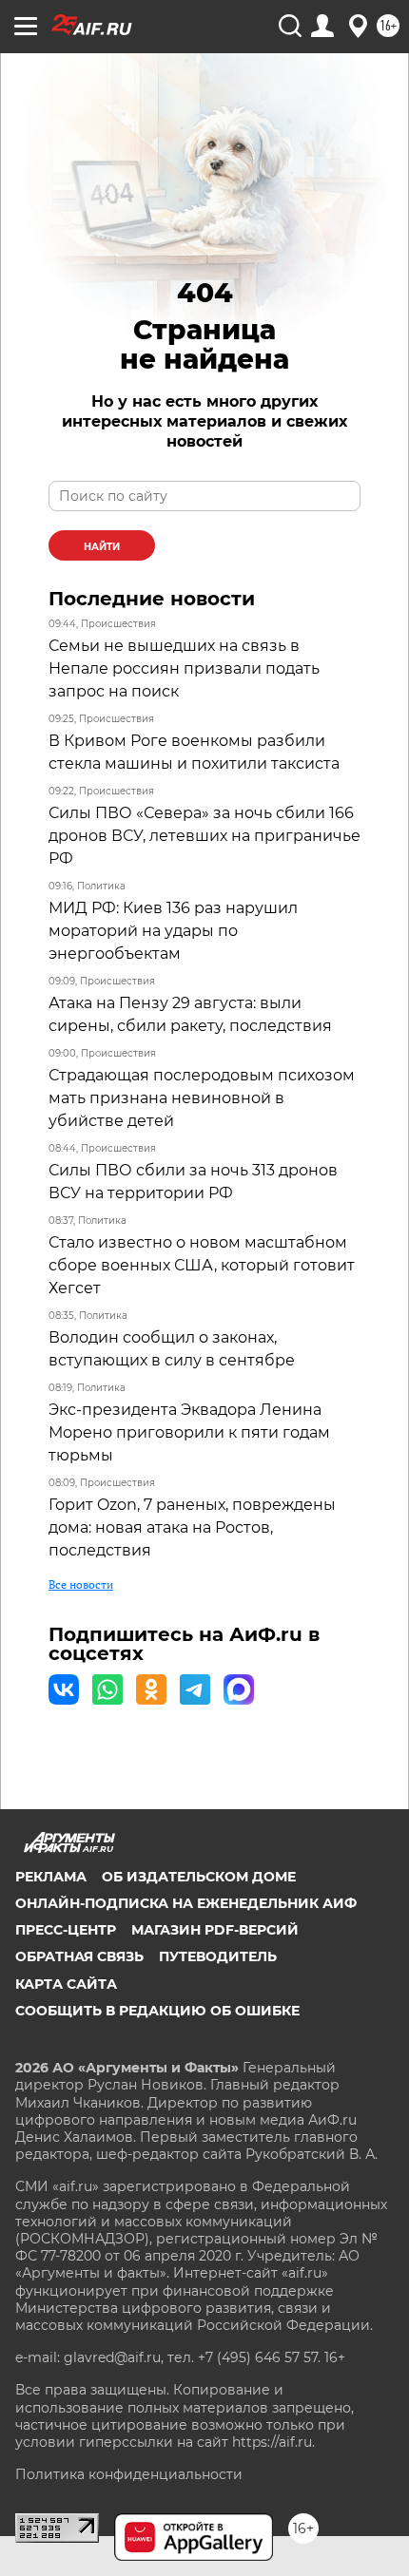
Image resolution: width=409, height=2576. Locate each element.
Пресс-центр (66, 1930)
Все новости (81, 1584)
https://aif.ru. (273, 2442)
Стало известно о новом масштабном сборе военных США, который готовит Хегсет (202, 1265)
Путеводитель (218, 1956)
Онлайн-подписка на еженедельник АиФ (186, 1903)
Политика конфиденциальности (129, 2474)
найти (102, 547)
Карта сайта (66, 1984)
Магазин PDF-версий (215, 1930)
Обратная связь (79, 1956)
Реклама (51, 1877)
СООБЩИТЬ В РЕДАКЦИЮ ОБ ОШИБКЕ (157, 2011)
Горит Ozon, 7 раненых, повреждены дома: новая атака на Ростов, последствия (192, 1527)
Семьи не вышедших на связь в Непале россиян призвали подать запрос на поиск (184, 668)
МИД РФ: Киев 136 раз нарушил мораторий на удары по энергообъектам (173, 931)
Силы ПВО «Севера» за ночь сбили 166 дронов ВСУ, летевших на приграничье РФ (204, 836)
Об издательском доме (199, 1877)
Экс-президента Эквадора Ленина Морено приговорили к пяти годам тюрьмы (189, 1432)
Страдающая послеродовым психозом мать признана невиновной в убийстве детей (202, 1098)
